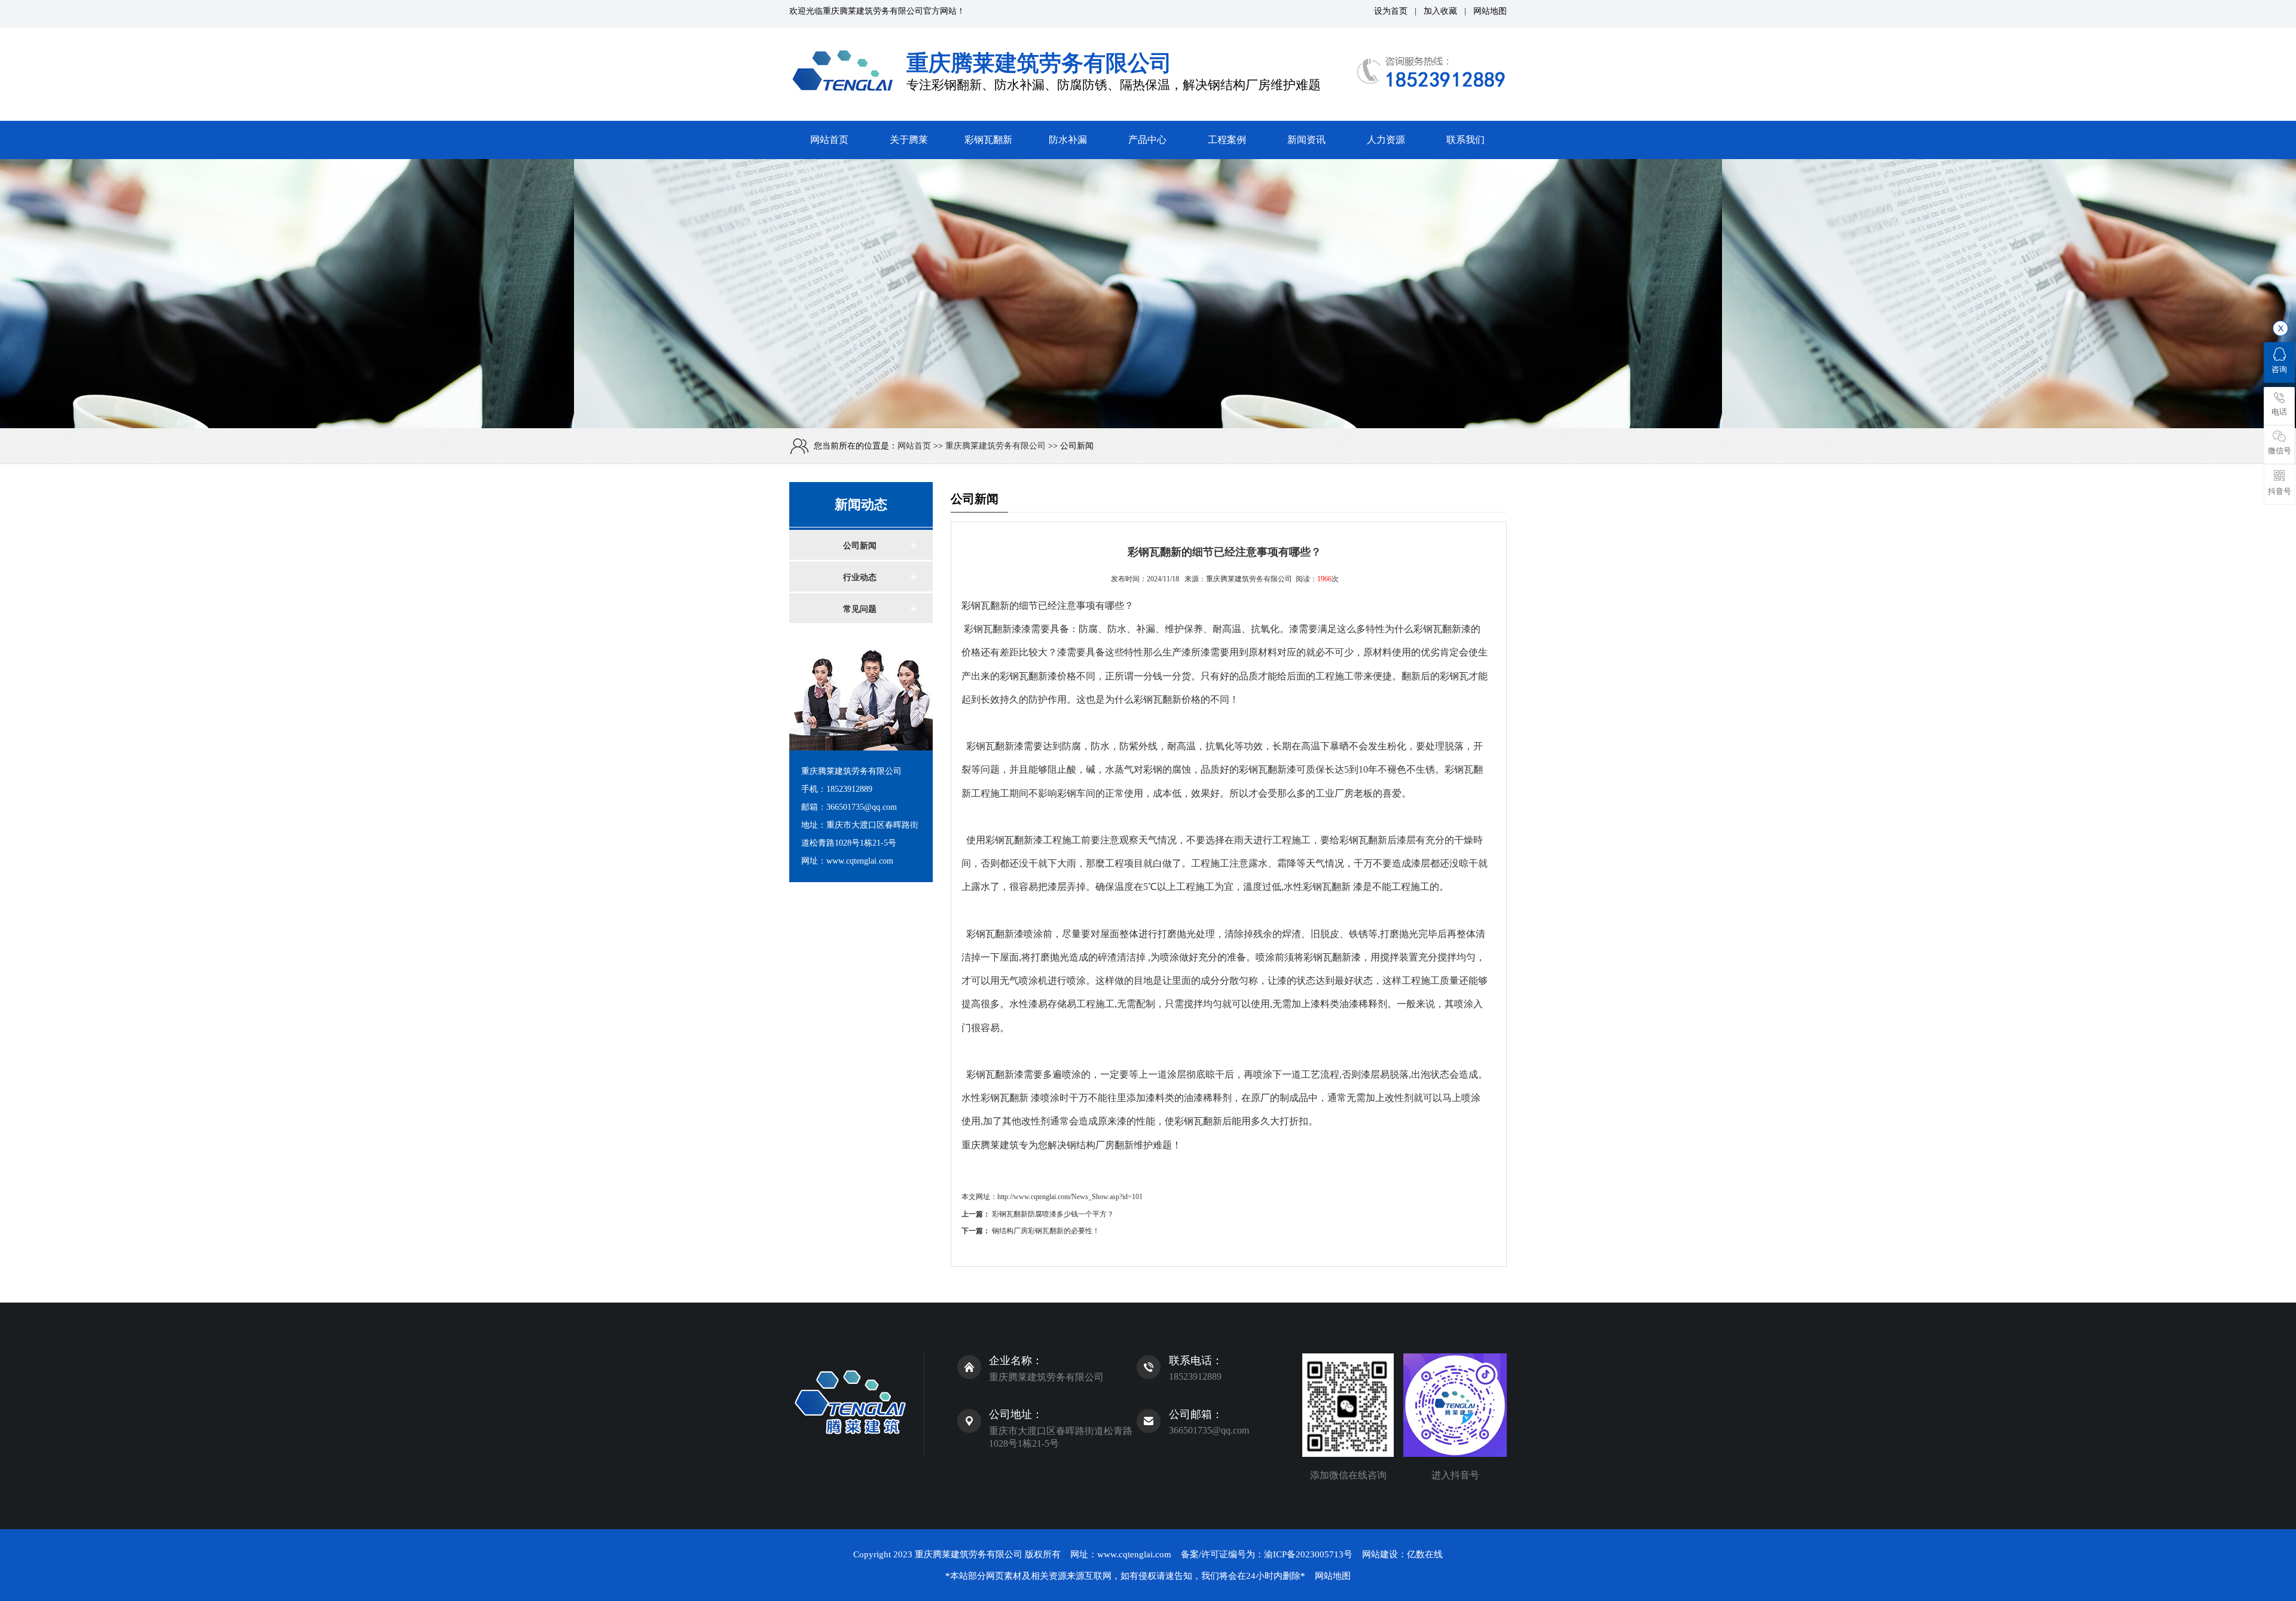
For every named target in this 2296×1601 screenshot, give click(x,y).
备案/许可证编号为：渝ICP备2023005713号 (1267, 1554)
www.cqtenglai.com (1134, 1554)
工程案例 (1227, 140)
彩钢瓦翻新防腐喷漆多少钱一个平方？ (1053, 1214)
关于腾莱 (909, 140)
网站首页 (829, 140)
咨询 (2279, 369)
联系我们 (1465, 140)
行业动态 (860, 577)
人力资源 (1386, 140)
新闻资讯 (1306, 140)
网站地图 (1490, 11)
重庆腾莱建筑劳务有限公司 (873, 11)
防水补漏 (1068, 140)
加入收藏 (1440, 11)
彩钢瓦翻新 (988, 140)
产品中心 (1147, 140)
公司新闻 (860, 546)
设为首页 (1391, 11)
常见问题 (860, 609)
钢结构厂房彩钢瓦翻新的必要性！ (1046, 1231)
